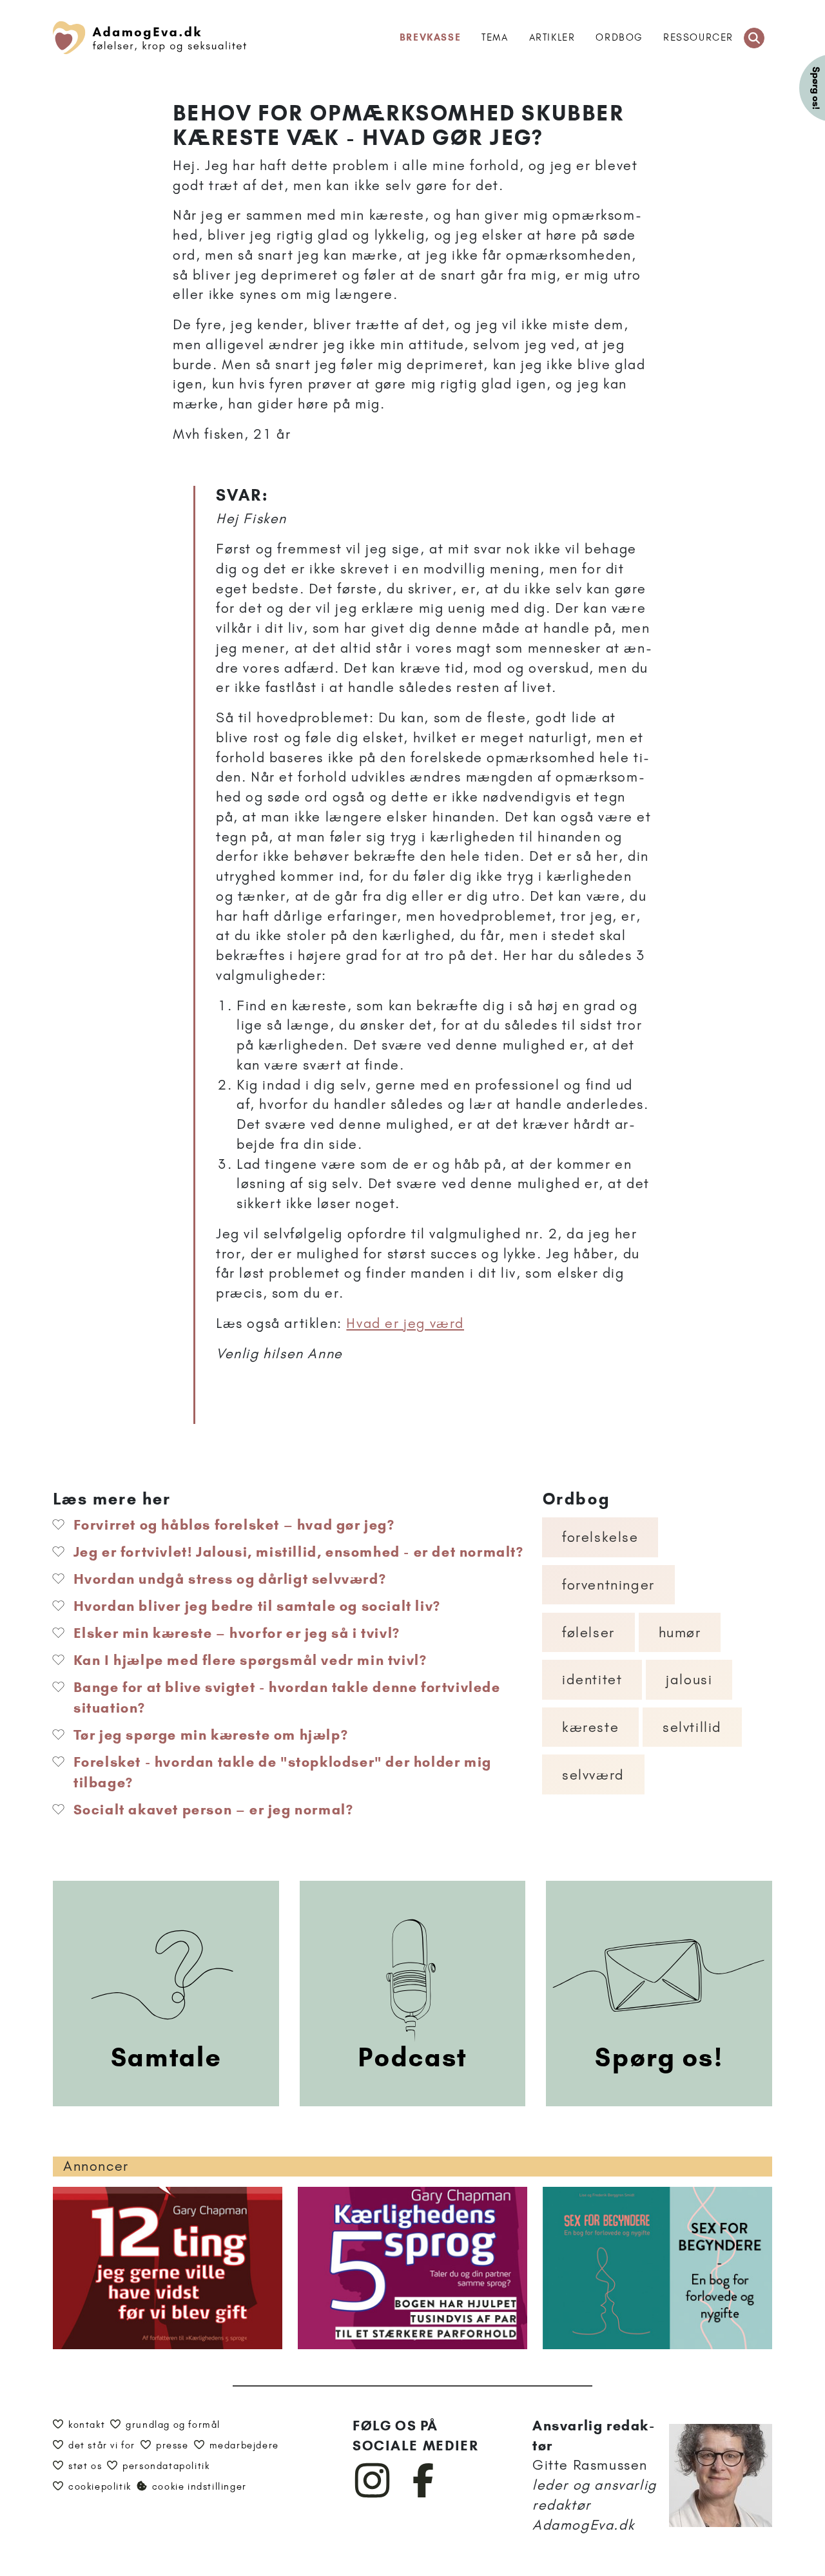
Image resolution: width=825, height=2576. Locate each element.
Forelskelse (600, 1537)
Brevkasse (430, 37)
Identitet (592, 1679)
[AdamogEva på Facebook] (424, 2495)
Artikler (552, 37)
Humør (680, 1632)
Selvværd (593, 1775)
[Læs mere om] (434, 1414)
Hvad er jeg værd (405, 1323)
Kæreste (590, 1727)
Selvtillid (692, 1727)
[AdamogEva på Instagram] (373, 2495)
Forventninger (608, 1585)
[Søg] (754, 38)
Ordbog (619, 37)
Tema (495, 37)
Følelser (588, 1632)
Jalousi (689, 1679)
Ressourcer (698, 37)
